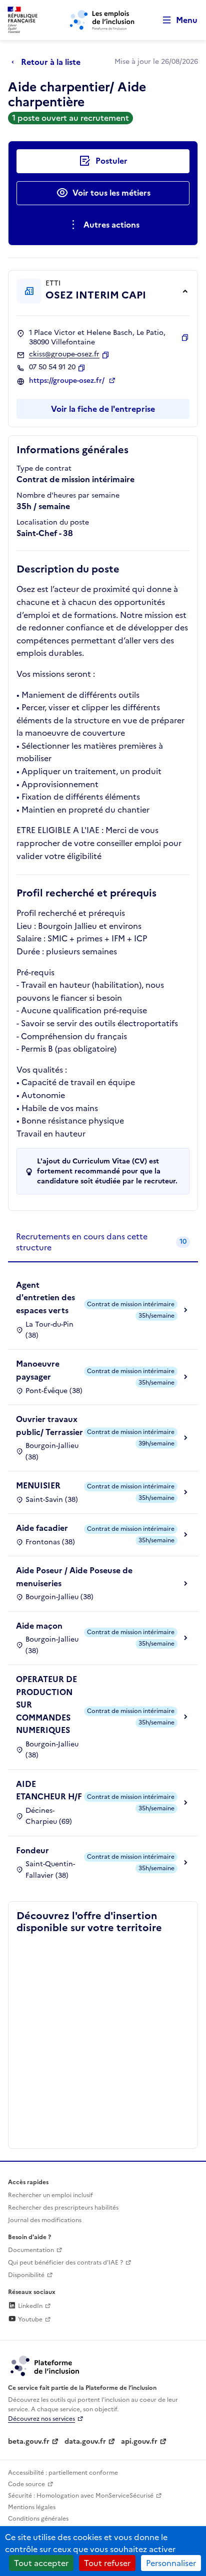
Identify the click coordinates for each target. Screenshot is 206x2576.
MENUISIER (38, 1485)
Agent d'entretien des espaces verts (45, 1297)
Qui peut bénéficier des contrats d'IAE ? (65, 2263)
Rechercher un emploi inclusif (50, 2195)
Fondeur (32, 1850)
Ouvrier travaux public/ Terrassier (49, 1426)
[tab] (103, 1243)
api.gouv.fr (139, 2441)
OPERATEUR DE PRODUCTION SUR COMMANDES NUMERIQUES (46, 1705)
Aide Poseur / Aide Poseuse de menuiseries (74, 1577)
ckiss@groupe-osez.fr (64, 354)
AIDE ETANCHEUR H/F (49, 1790)
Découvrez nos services (41, 2419)
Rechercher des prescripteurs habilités (63, 2208)
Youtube (29, 2319)
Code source (26, 2484)
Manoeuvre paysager (38, 1370)
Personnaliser (171, 2563)
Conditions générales (38, 2519)
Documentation (31, 2250)
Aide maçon (39, 1626)
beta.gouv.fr (29, 2441)
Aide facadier (42, 1528)
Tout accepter (41, 2563)
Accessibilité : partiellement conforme (63, 2473)
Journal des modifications (45, 2220)
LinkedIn (29, 2306)
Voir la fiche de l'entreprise (103, 409)
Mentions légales (32, 2507)
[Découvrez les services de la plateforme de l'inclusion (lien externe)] (45, 2365)
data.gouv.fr (85, 2441)
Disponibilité (26, 2275)
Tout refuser (107, 2563)
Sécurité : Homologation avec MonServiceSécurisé (81, 2496)
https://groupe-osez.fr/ (68, 381)
